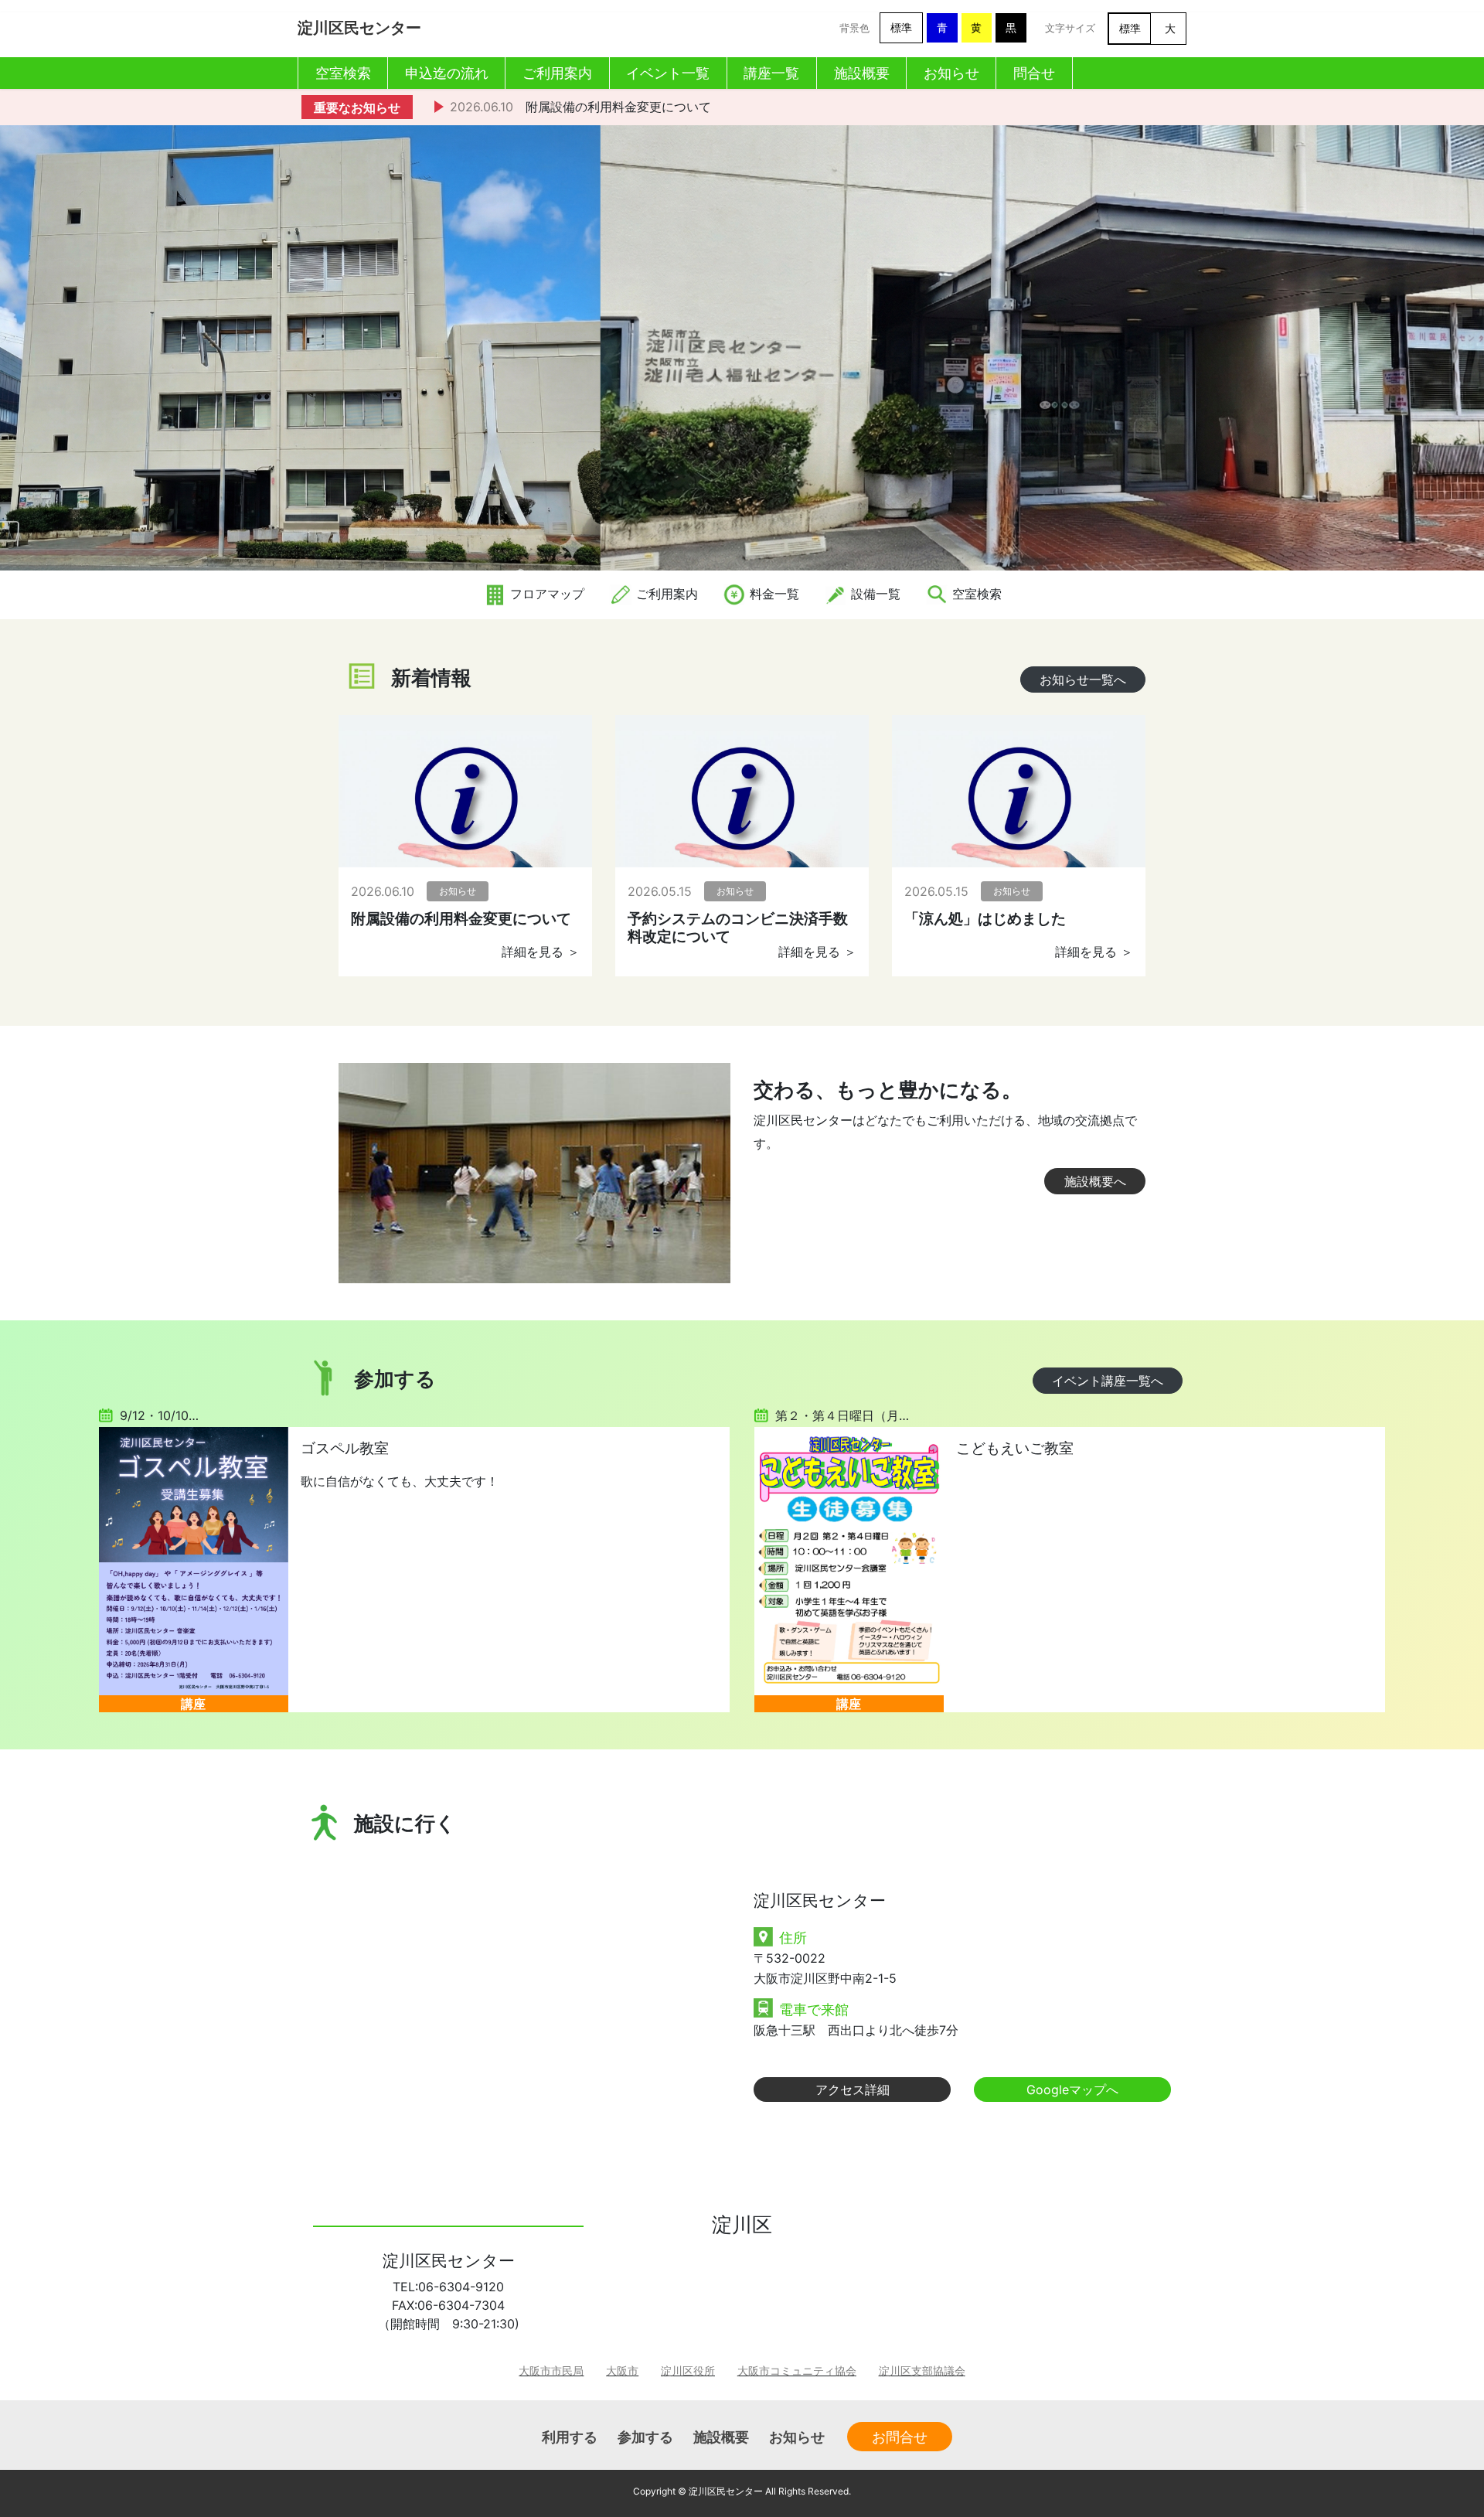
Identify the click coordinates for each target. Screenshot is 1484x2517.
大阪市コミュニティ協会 (797, 2371)
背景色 (854, 28)
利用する (570, 2437)
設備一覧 (874, 594)
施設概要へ (1095, 1181)
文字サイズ (1070, 28)
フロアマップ (545, 594)
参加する (645, 2437)
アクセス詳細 (853, 2090)
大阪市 (622, 2371)
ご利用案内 (665, 594)
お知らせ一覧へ (1083, 679)
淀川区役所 (688, 2371)
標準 (901, 27)
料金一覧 (773, 594)
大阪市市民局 (551, 2371)
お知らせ (797, 2437)
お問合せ (900, 2437)
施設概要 (721, 2437)
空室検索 (975, 594)
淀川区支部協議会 (922, 2371)
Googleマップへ (1072, 2090)
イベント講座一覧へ (1108, 1381)
